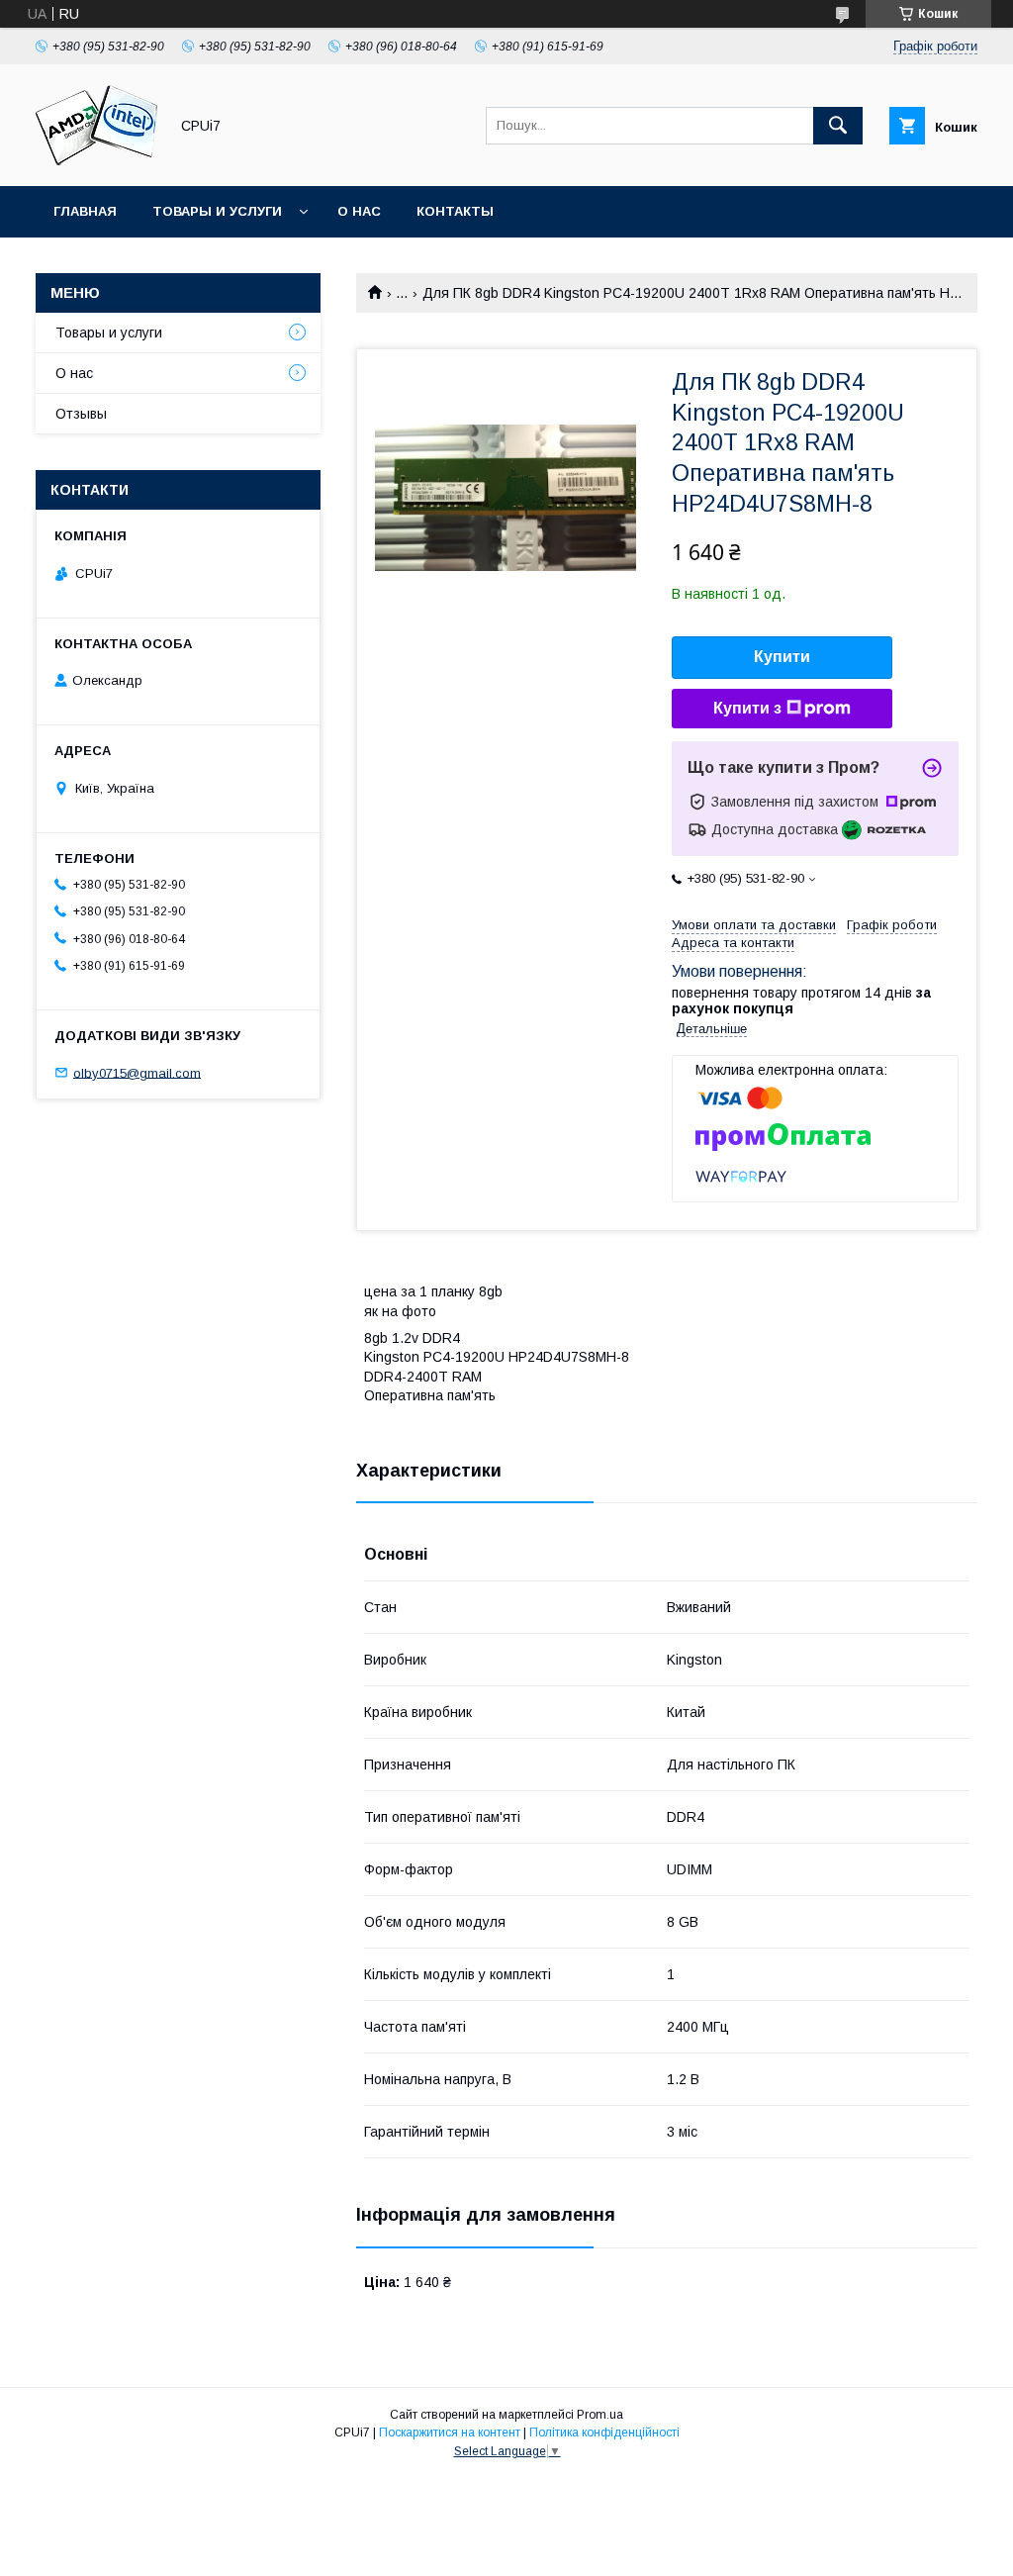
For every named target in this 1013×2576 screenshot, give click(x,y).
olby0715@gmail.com (137, 1072)
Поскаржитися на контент (450, 2433)
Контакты (455, 211)
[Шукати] (838, 126)
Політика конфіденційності (604, 2433)
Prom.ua (600, 2415)
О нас (359, 211)
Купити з (747, 708)
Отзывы (81, 414)
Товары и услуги (217, 211)
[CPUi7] (96, 160)
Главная (85, 211)
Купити (782, 657)
